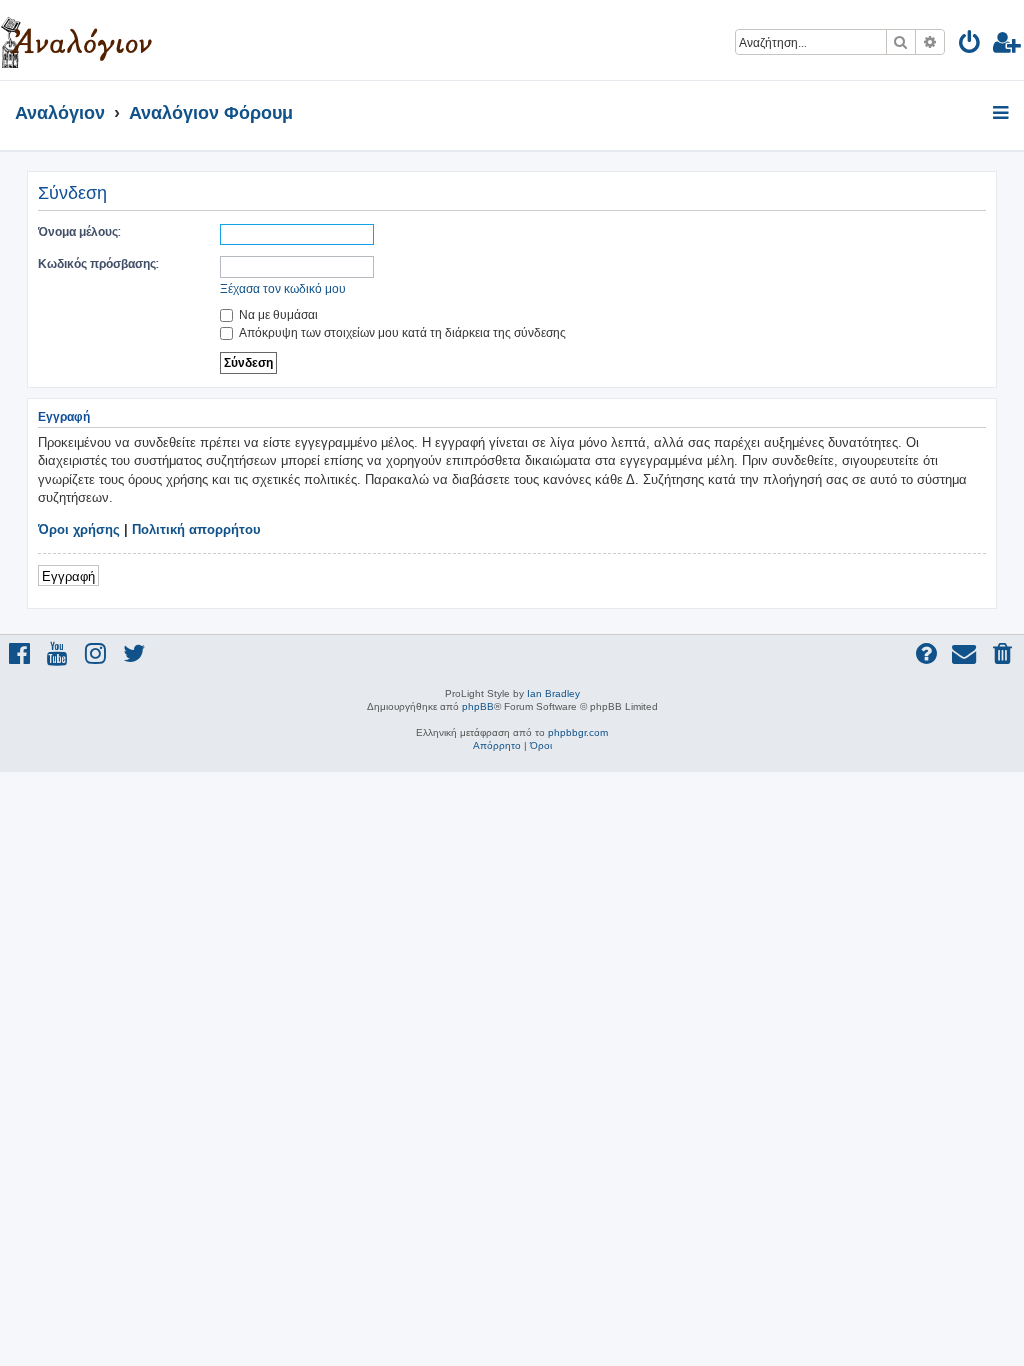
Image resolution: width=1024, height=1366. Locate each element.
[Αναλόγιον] (76, 40)
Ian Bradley (553, 693)
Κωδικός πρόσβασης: (98, 263)
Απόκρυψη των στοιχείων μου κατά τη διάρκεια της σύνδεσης (401, 332)
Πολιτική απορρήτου (196, 529)
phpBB (478, 706)
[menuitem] (970, 45)
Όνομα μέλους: (79, 231)
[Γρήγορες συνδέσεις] (1002, 114)
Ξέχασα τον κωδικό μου (283, 288)
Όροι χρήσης (79, 529)
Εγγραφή (68, 575)
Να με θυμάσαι (277, 314)
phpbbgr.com (578, 732)
